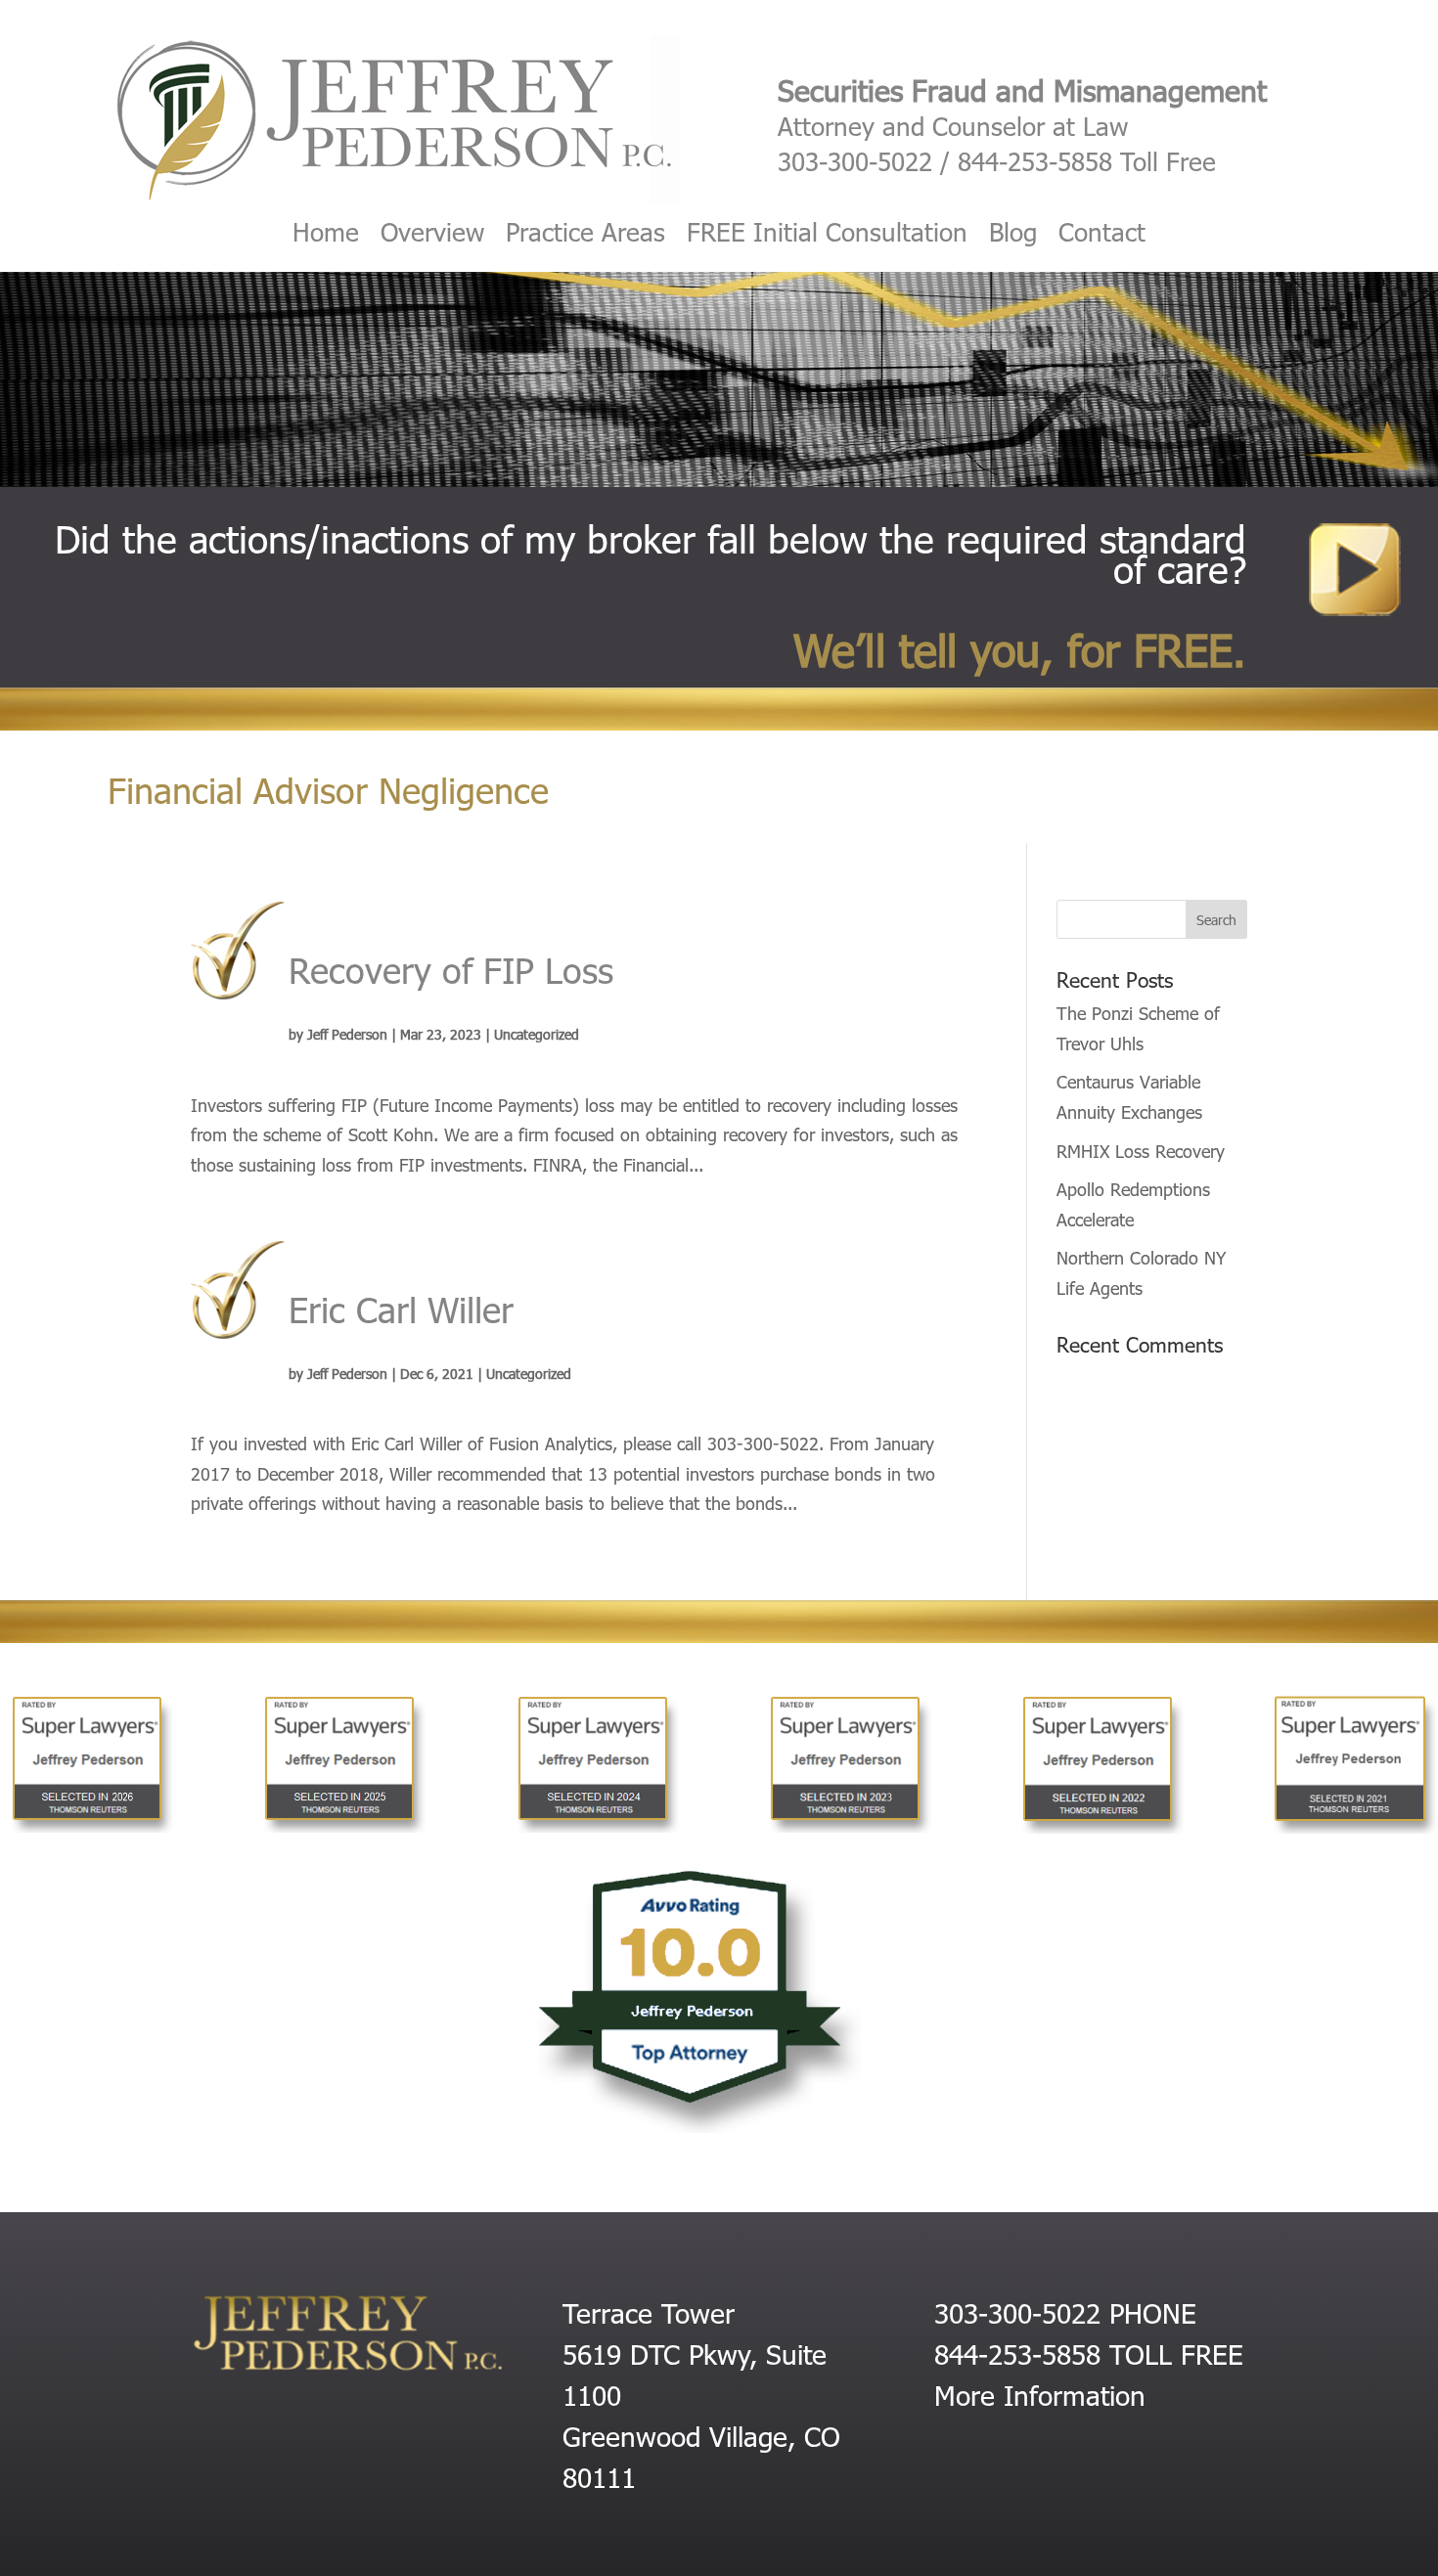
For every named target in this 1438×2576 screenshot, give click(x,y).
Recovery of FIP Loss (451, 969)
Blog (1013, 236)
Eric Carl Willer (401, 1308)
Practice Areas (585, 236)
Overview (432, 236)
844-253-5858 (1035, 161)
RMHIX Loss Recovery (1141, 1151)
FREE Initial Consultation (827, 236)
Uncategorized (537, 1034)
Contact (1102, 236)
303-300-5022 (855, 161)
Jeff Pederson (347, 1034)
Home (326, 236)
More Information (1040, 2394)
